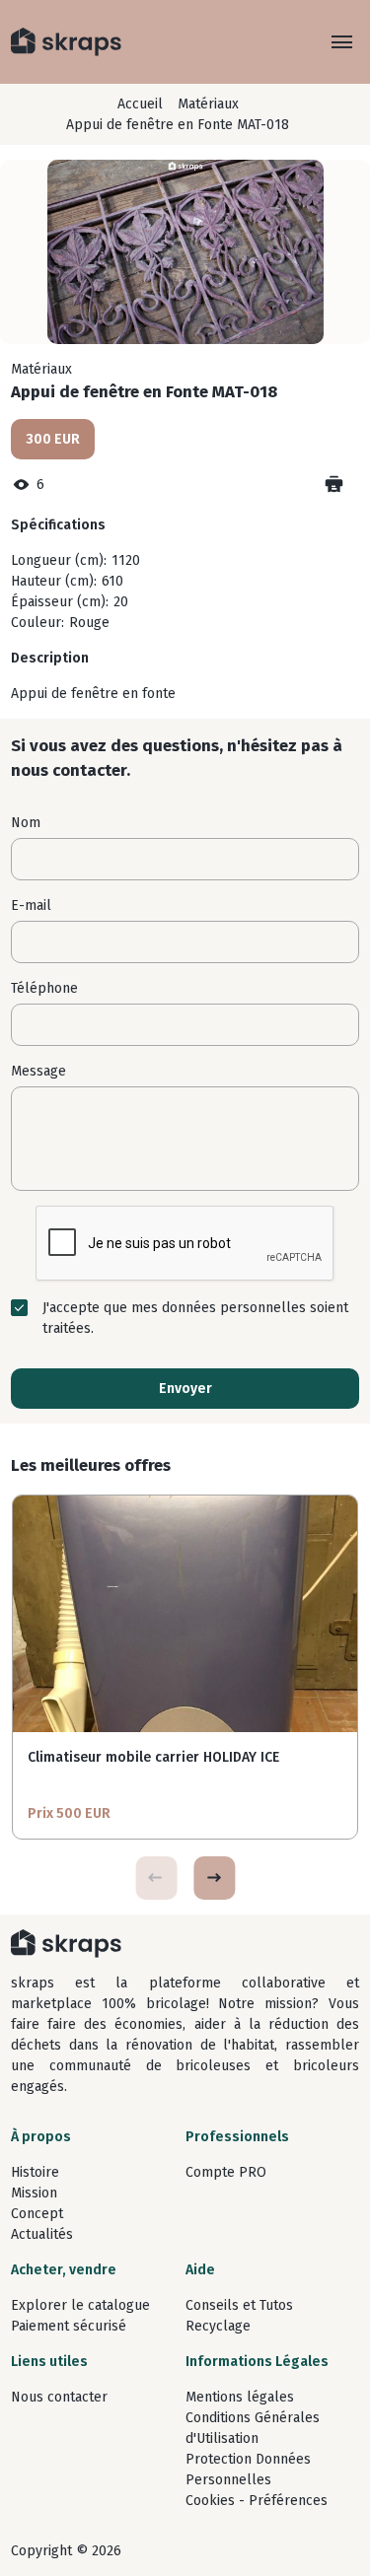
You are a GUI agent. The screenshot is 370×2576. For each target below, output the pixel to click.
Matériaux (208, 104)
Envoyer (185, 1389)
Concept (37, 2214)
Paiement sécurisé (69, 2326)
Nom (26, 823)
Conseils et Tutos (239, 2305)
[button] (214, 1878)
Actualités (42, 2234)
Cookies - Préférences (257, 2501)
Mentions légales (240, 2397)
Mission (34, 2193)
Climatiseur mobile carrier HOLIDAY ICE (153, 1757)
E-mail (31, 905)
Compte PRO (226, 2172)
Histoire (35, 2172)
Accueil (140, 104)
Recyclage (218, 2326)
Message (38, 1071)
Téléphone (44, 988)
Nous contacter (59, 2397)
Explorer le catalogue (80, 2305)
